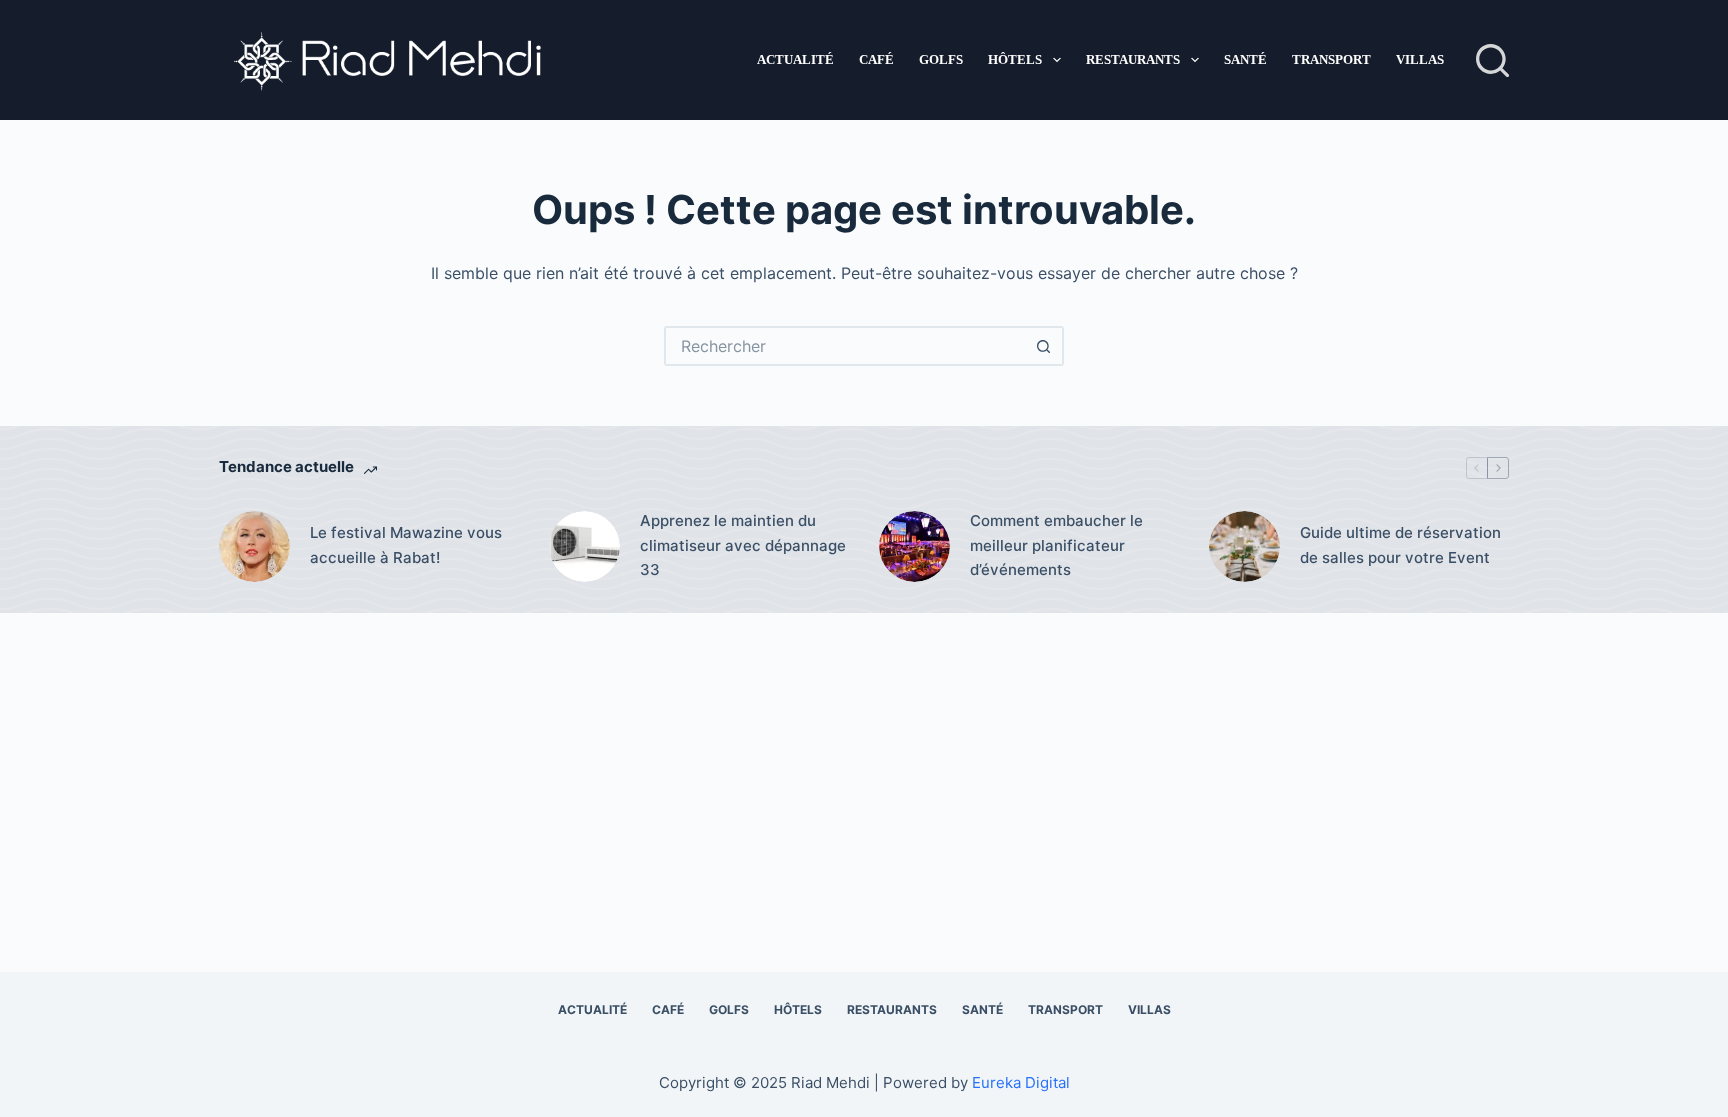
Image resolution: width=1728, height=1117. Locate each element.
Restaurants (1133, 59)
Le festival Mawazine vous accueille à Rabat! (406, 545)
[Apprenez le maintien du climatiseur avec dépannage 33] (584, 546)
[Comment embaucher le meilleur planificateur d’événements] (914, 546)
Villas (1420, 59)
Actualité (795, 59)
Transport (1331, 59)
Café (876, 59)
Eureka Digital (1021, 1082)
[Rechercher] (1492, 60)
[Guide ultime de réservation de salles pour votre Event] (1244, 546)
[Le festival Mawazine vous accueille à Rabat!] (254, 546)
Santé (1245, 59)
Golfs (941, 59)
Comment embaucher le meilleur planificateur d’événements (1056, 545)
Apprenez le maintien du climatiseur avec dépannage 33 (743, 545)
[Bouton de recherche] (1044, 346)
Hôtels (1015, 59)
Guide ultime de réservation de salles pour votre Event (1400, 545)
